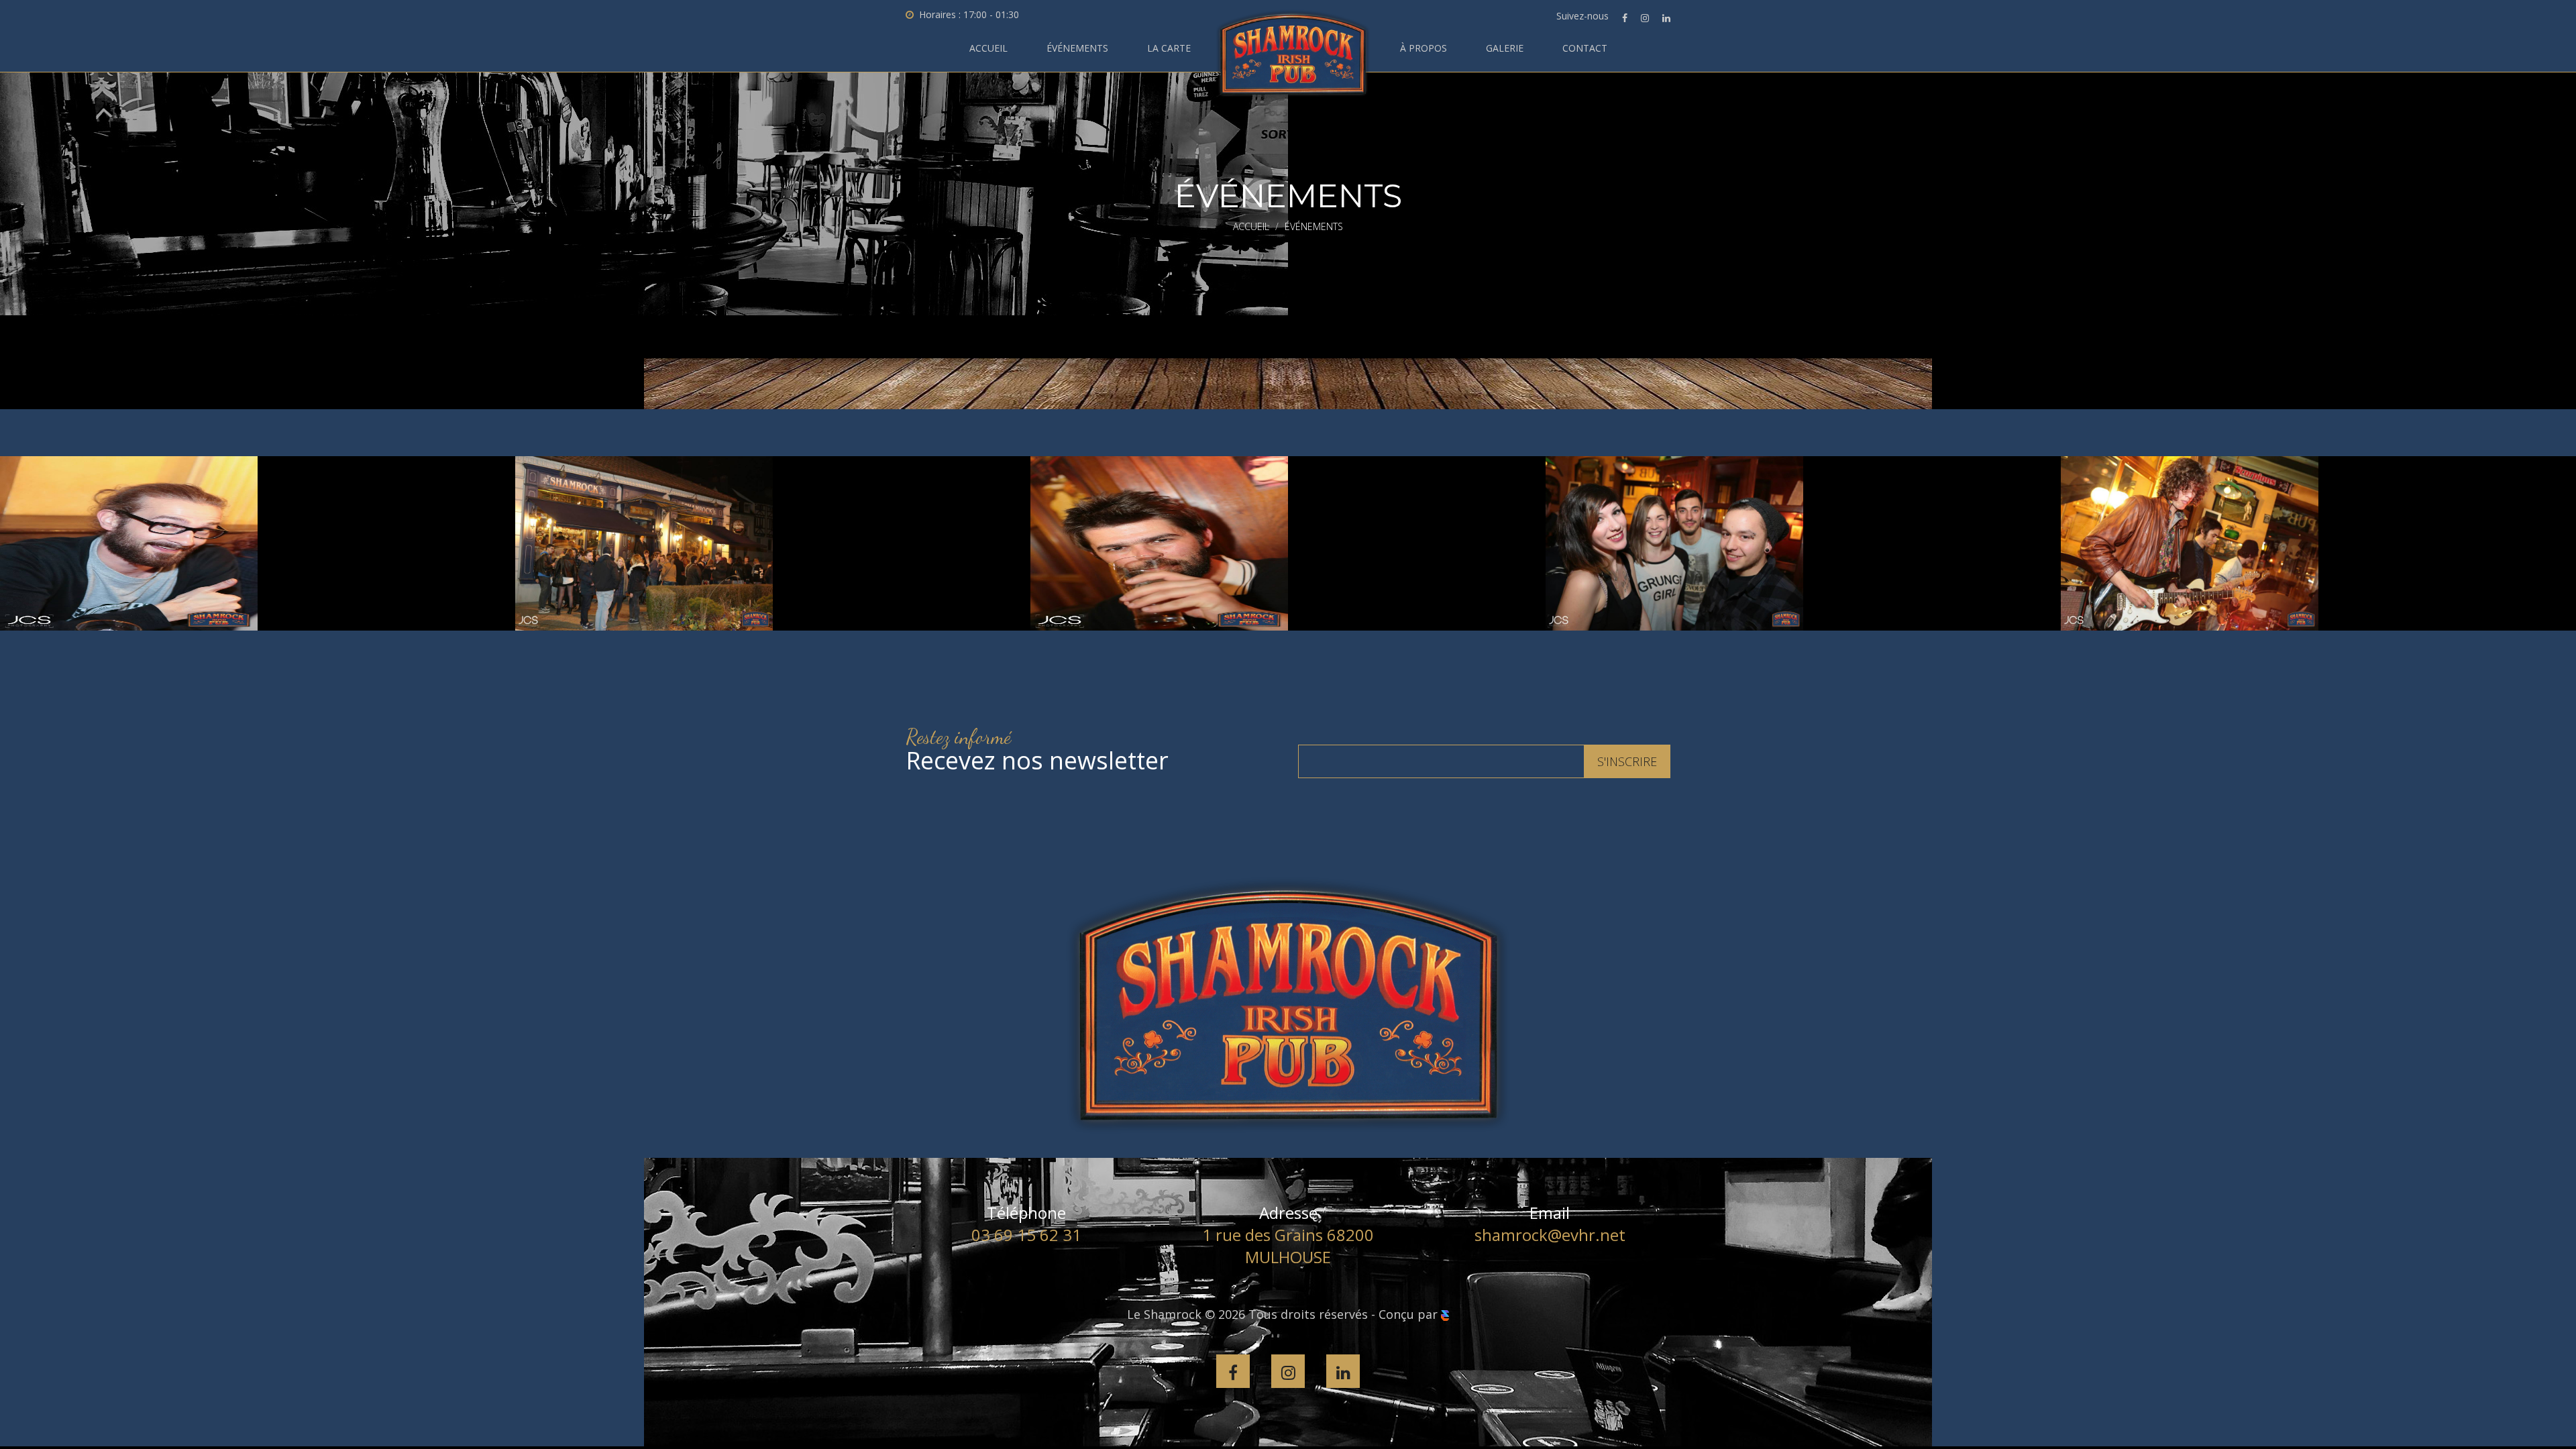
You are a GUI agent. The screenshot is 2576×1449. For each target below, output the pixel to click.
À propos (1424, 48)
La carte (1169, 48)
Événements (1077, 48)
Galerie (1505, 48)
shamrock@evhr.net (1550, 1235)
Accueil (988, 48)
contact (1585, 48)
